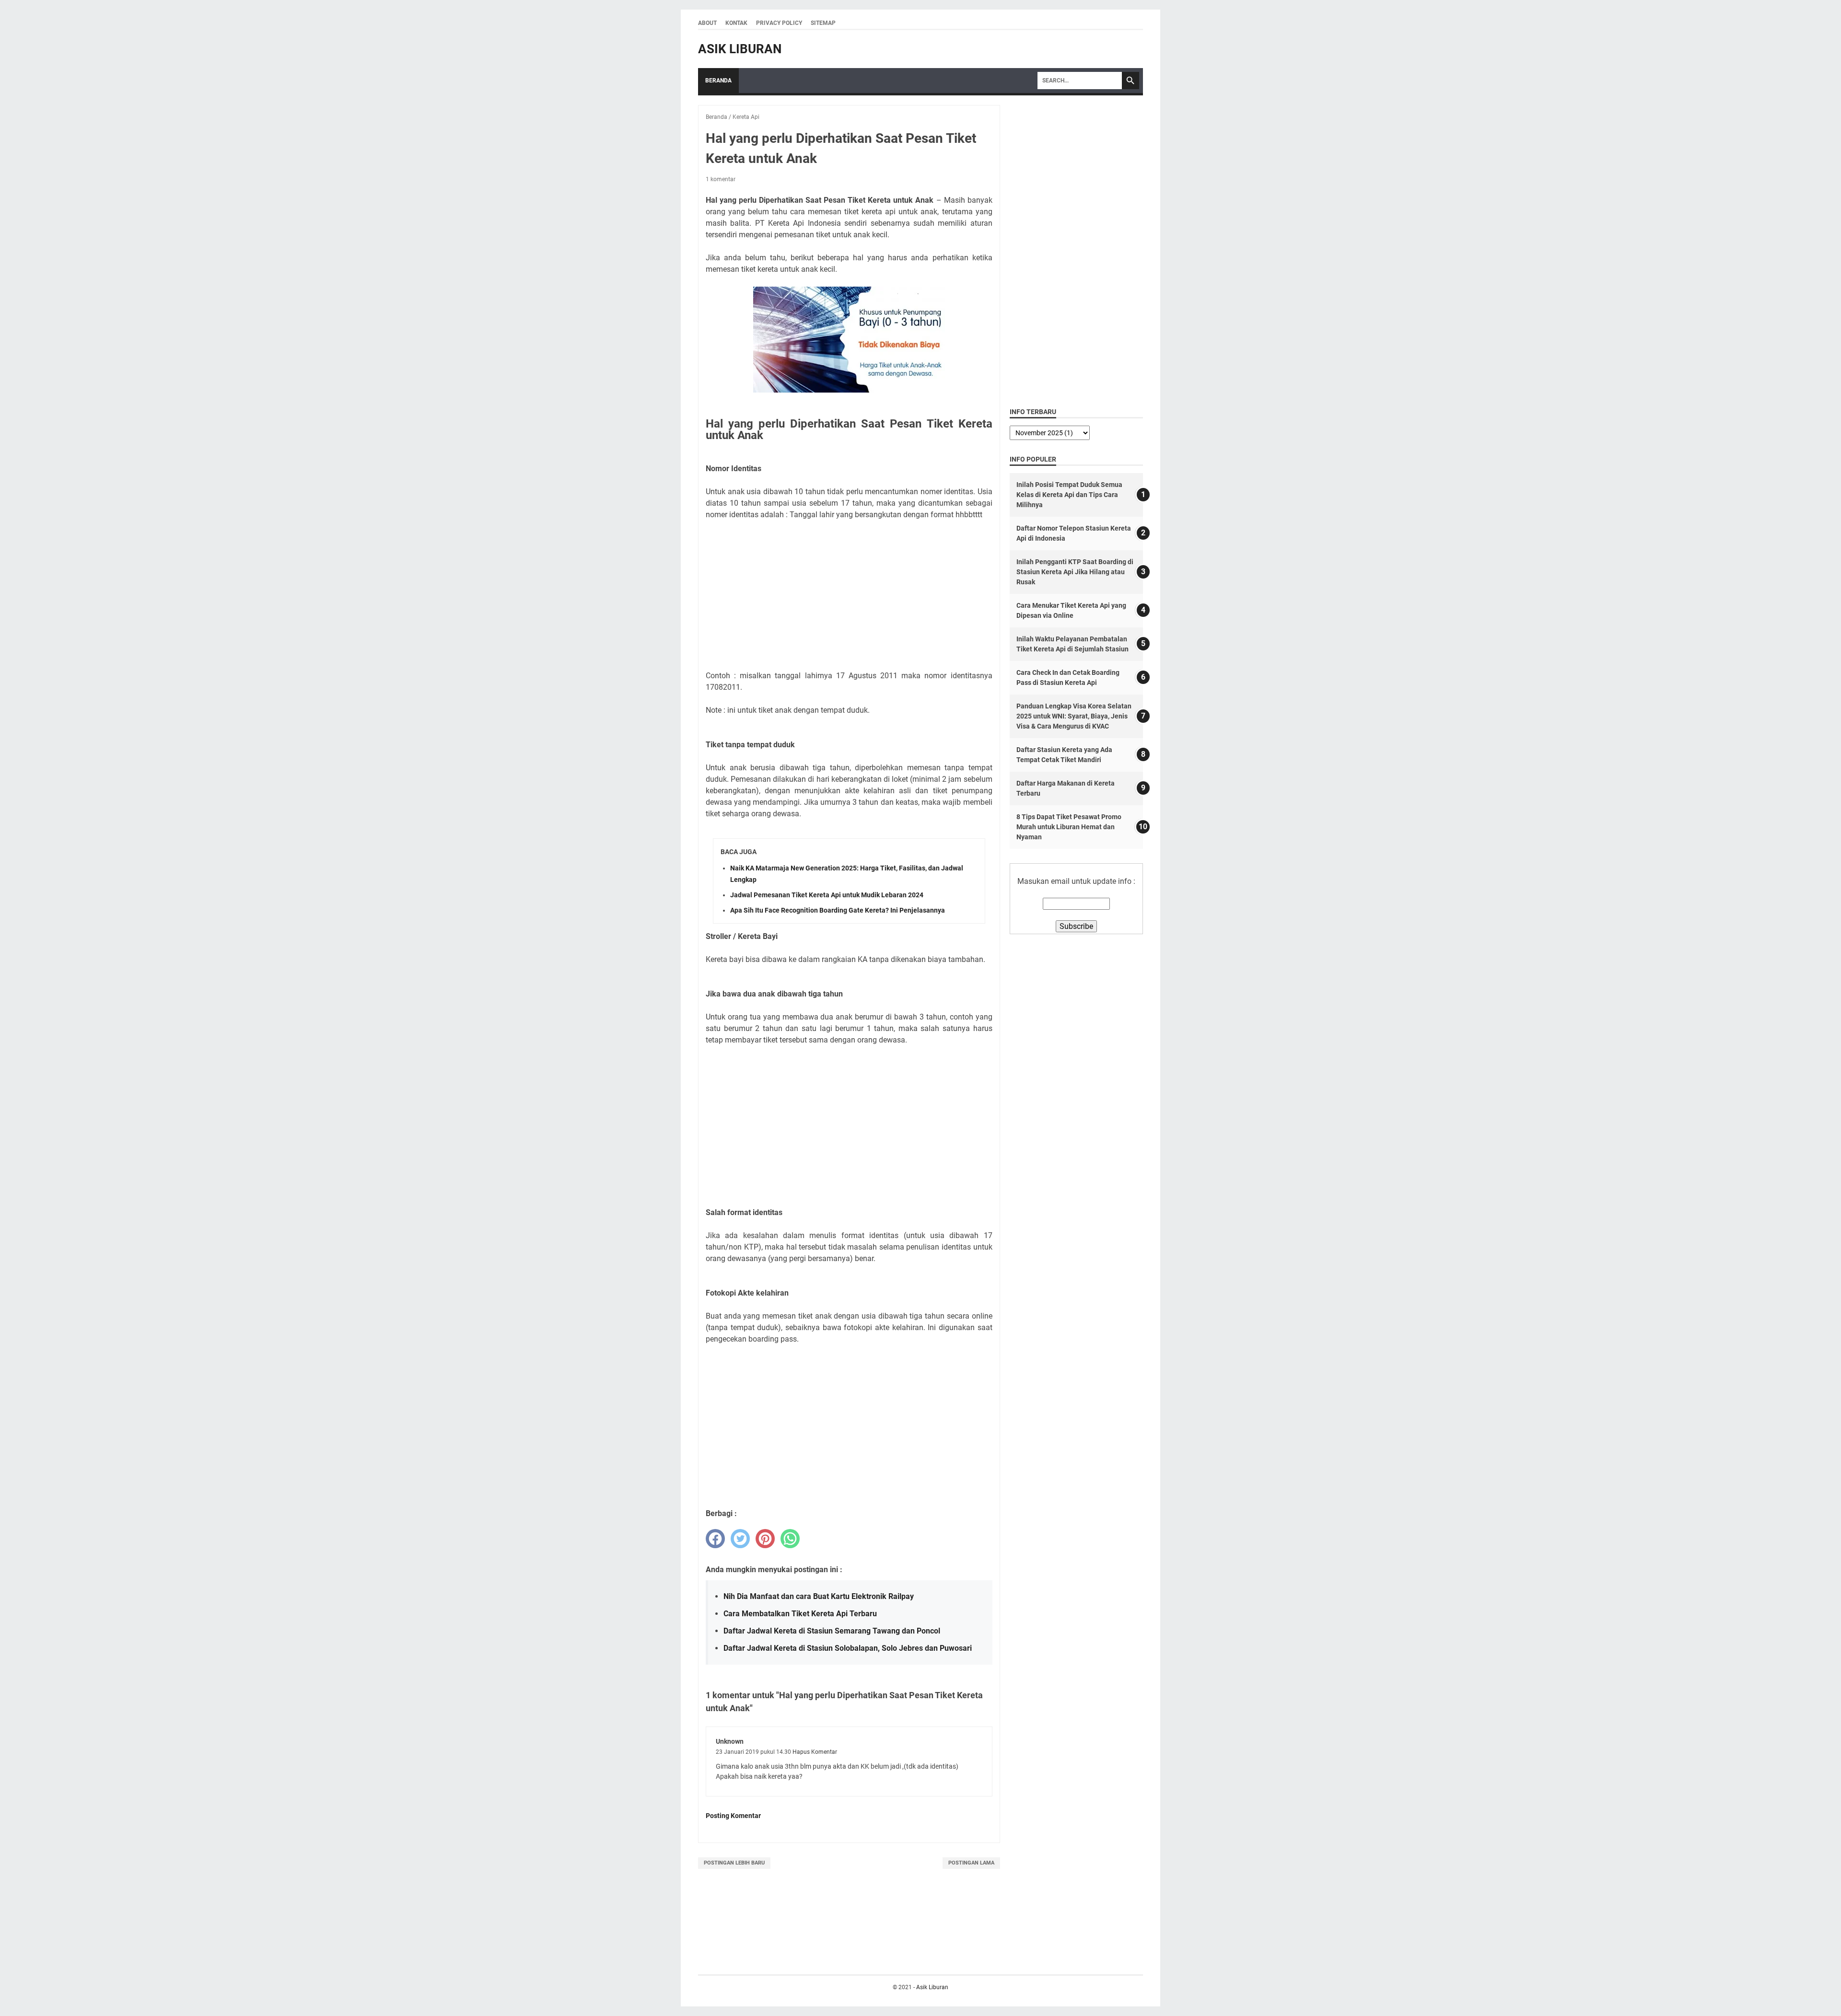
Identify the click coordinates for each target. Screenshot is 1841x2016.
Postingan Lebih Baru (734, 1863)
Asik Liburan (740, 49)
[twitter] (740, 1539)
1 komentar (721, 179)
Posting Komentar (733, 1816)
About (707, 23)
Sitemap (823, 23)
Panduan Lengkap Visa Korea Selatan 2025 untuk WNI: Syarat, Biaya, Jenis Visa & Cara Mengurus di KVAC (1074, 716)
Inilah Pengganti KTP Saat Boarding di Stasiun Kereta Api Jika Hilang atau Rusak (1075, 572)
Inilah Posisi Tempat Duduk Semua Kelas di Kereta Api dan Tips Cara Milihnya (1069, 495)
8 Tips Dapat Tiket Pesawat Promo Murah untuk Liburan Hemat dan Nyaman (1069, 827)
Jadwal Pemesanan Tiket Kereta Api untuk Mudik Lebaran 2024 (827, 895)
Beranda (718, 81)
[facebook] (715, 1539)
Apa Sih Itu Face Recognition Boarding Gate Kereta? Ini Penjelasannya (838, 910)
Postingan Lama (971, 1863)
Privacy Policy (779, 23)
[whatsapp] (790, 1539)
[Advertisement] (849, 595)
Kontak (736, 23)
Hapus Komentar (815, 1752)
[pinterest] (765, 1539)
